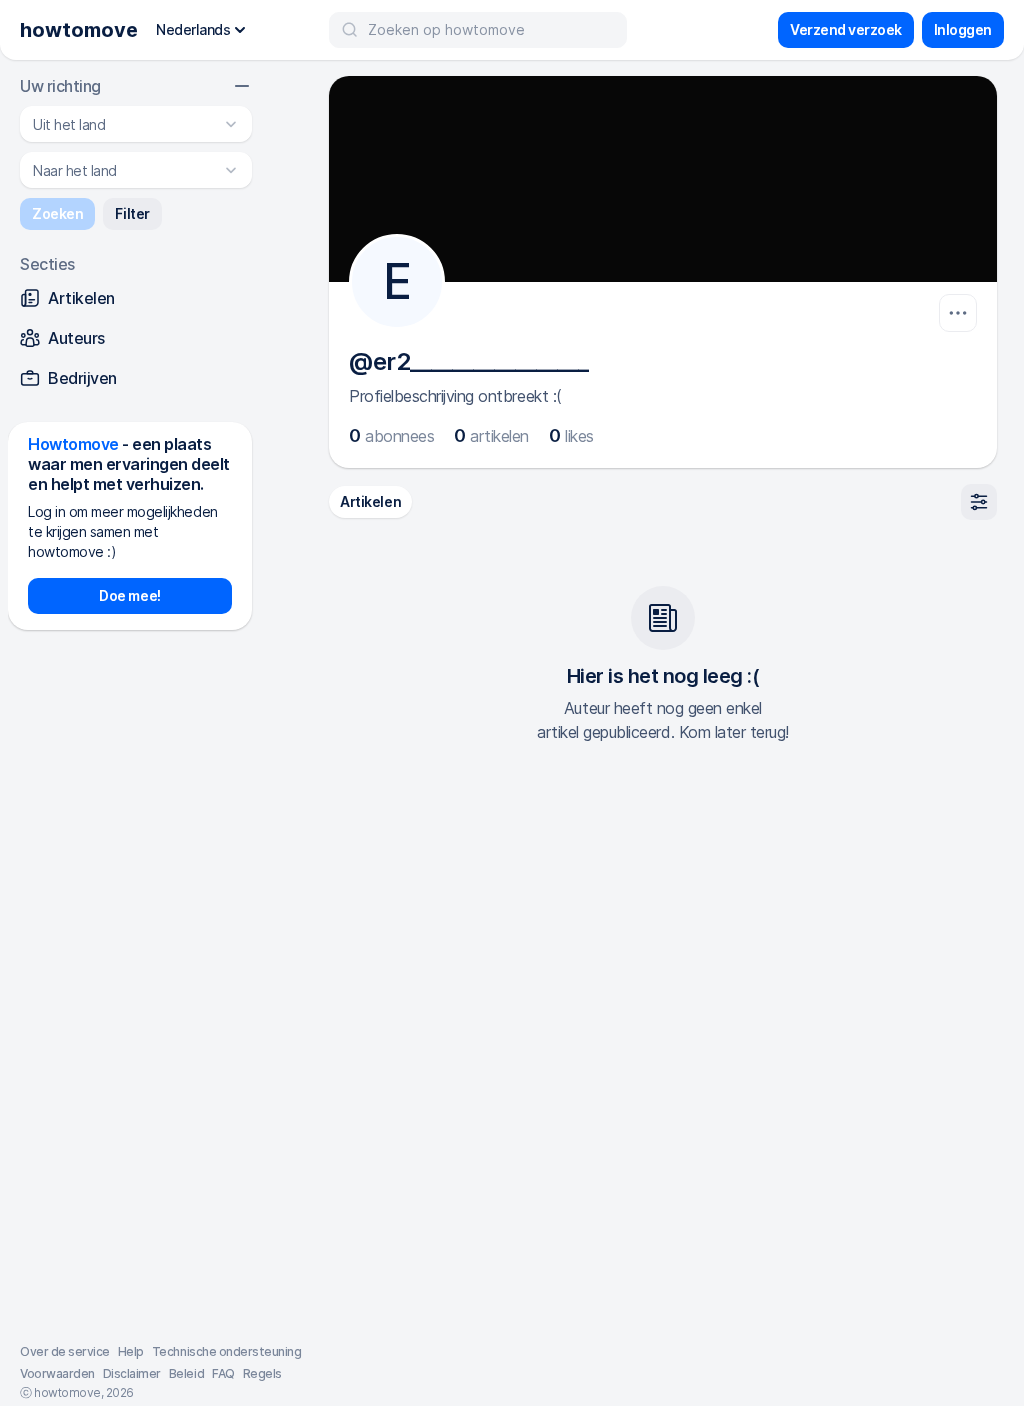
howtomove (79, 30)
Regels (262, 1373)
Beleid (186, 1373)
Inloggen (963, 29)
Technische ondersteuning (226, 1351)
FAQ (223, 1373)
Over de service (65, 1351)
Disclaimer (132, 1373)
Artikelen (370, 501)
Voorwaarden (57, 1373)
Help (131, 1351)
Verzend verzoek (846, 29)
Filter (132, 213)
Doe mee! (129, 595)
